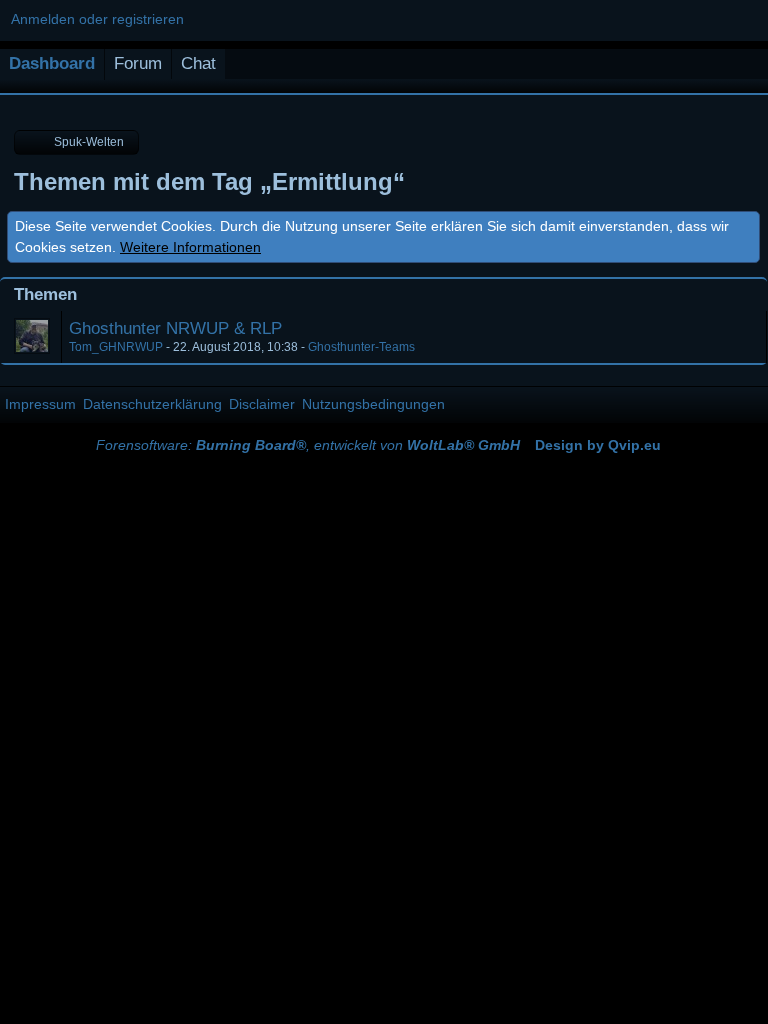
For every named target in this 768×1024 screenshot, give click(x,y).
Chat (198, 63)
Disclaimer (262, 404)
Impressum (40, 404)
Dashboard (52, 63)
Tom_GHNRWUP (116, 347)
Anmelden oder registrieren (97, 19)
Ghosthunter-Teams (361, 347)
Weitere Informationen (190, 247)
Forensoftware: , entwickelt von (308, 445)
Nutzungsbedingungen (373, 404)
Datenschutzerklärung (152, 404)
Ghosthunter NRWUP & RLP (175, 328)
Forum (138, 63)
